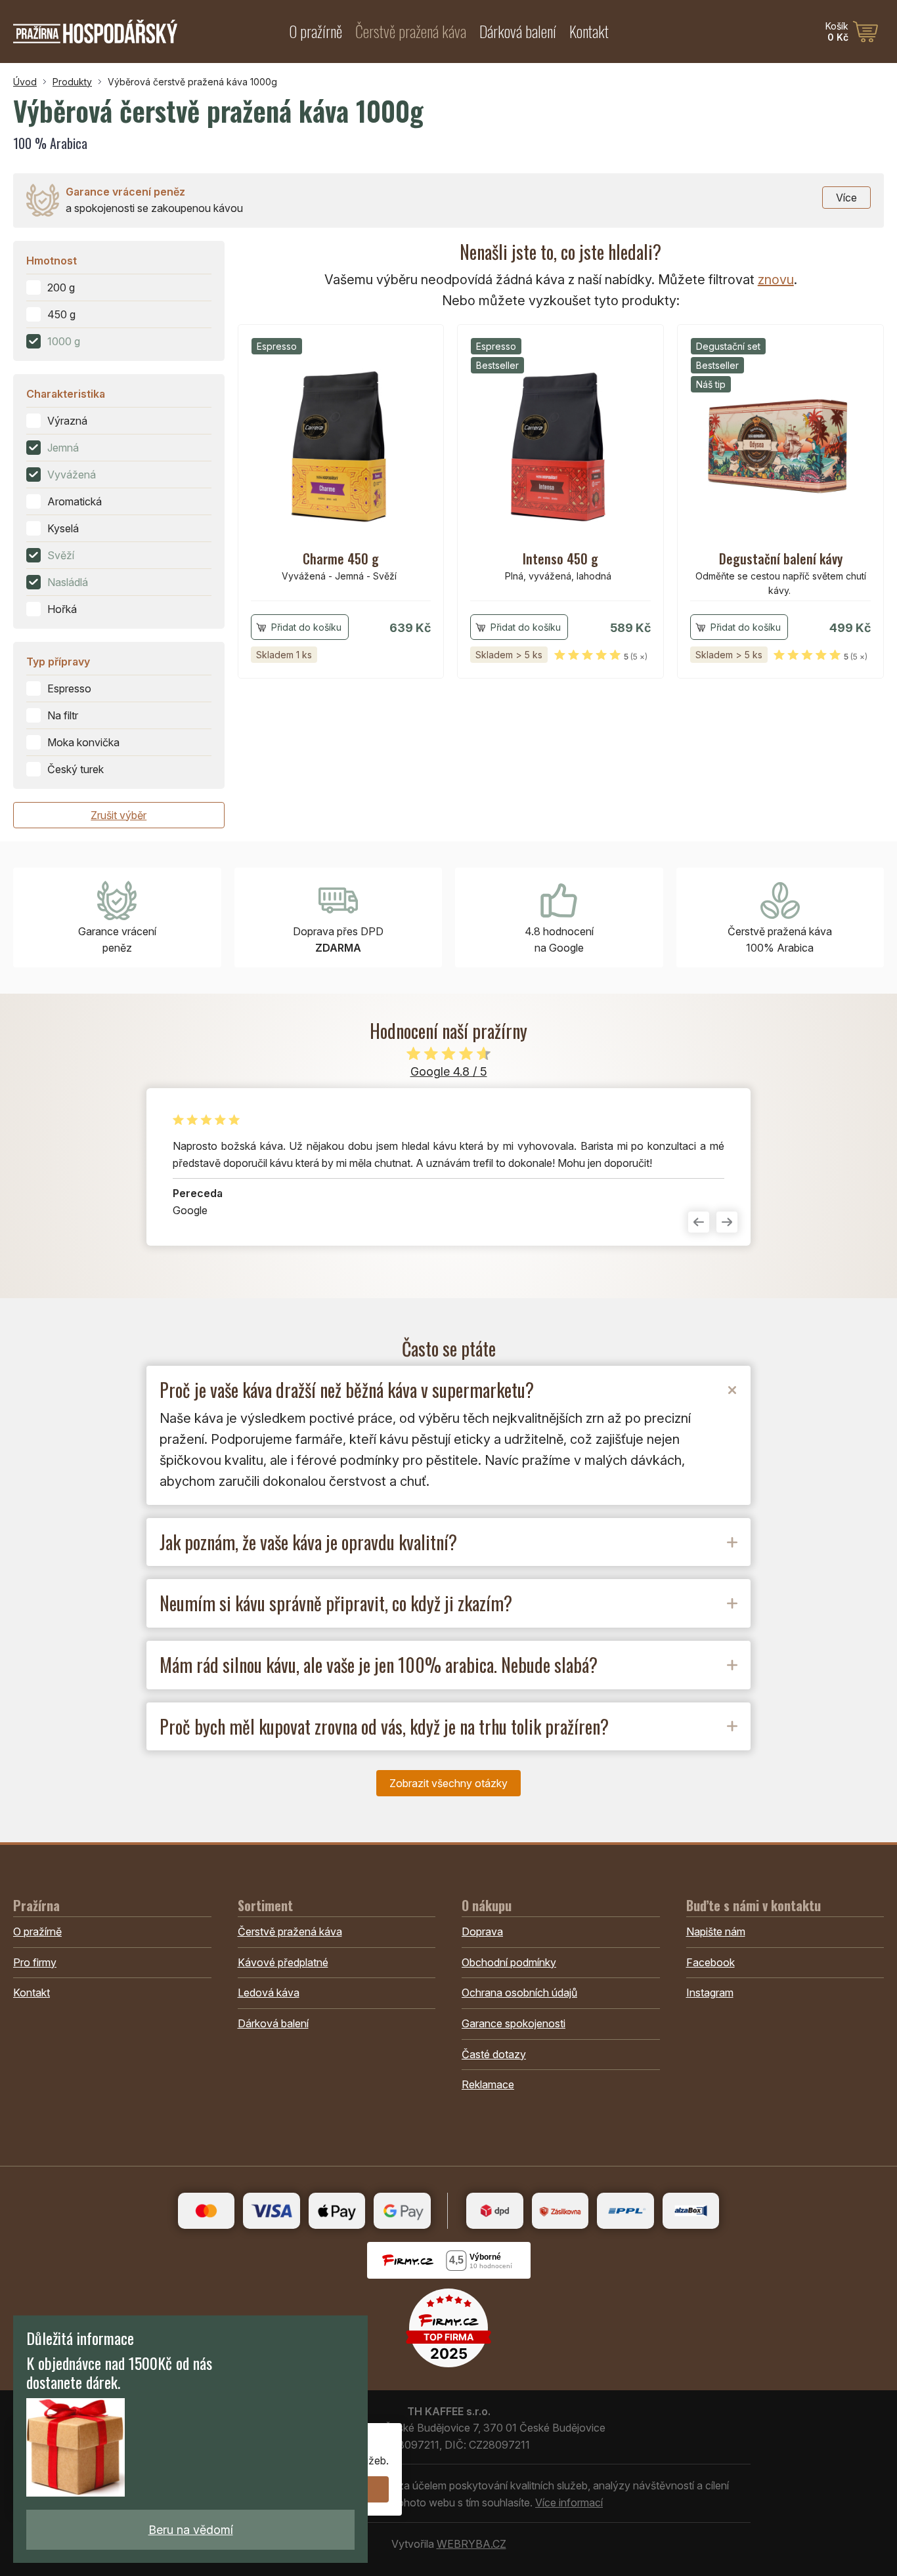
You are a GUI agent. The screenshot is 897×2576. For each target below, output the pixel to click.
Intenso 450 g (560, 559)
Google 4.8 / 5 (449, 1071)
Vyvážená (72, 475)
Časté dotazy (494, 2054)
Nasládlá (68, 582)
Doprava (482, 1932)
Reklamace (488, 2084)
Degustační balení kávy (781, 559)
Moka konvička (83, 742)
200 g (61, 287)
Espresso (69, 688)
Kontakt (589, 31)
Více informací (569, 2502)
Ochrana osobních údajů (519, 1993)
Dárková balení (518, 31)
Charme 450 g (341, 559)
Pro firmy (35, 1962)
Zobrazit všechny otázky (448, 1783)
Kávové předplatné (283, 1962)
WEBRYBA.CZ (471, 2544)
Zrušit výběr (119, 815)
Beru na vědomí (191, 2530)
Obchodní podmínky (509, 1962)
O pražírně (316, 31)
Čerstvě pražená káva (411, 31)
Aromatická (75, 501)
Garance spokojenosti (514, 2023)
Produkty (72, 82)
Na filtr (63, 715)
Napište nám (716, 1932)
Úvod (25, 82)
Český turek (76, 769)
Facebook (711, 1962)
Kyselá (63, 528)
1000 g (64, 341)
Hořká (62, 609)
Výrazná (67, 421)
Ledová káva (269, 1993)
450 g (61, 314)
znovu (776, 280)
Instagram (710, 1993)
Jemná (63, 448)
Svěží (61, 555)
